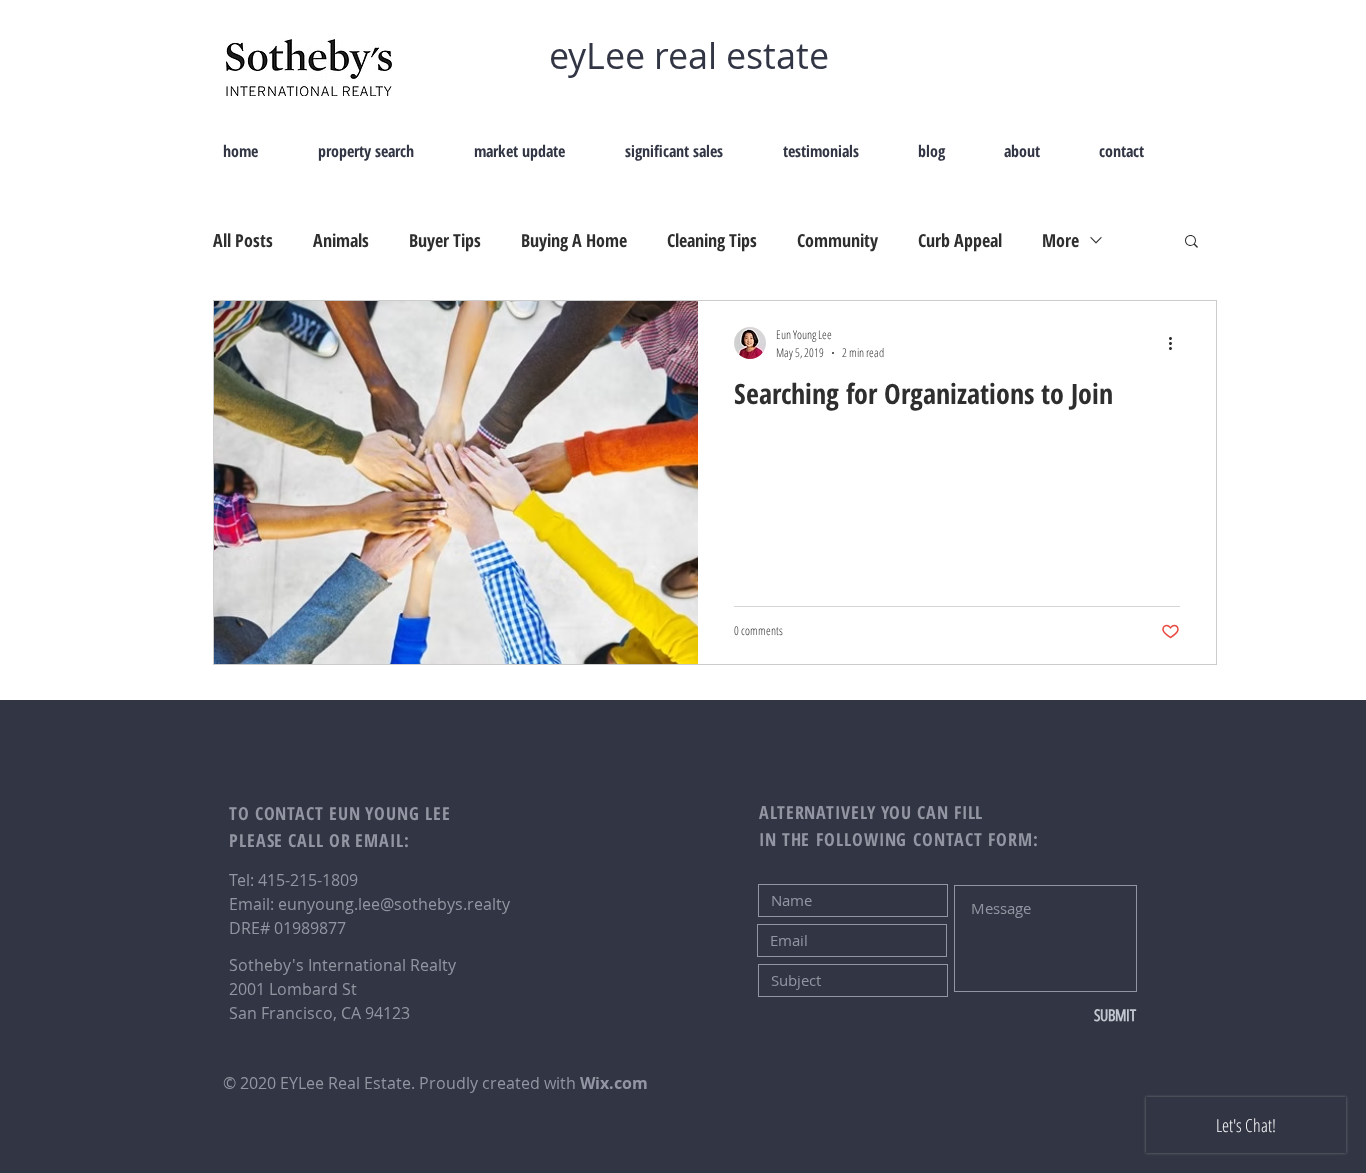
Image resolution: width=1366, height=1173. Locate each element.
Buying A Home (574, 240)
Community (837, 240)
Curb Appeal (960, 240)
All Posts (243, 240)
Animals (341, 240)
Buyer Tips (445, 240)
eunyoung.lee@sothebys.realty (394, 904)
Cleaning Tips (712, 240)
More (1060, 240)
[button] (1191, 242)
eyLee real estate (689, 55)
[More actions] (1177, 343)
